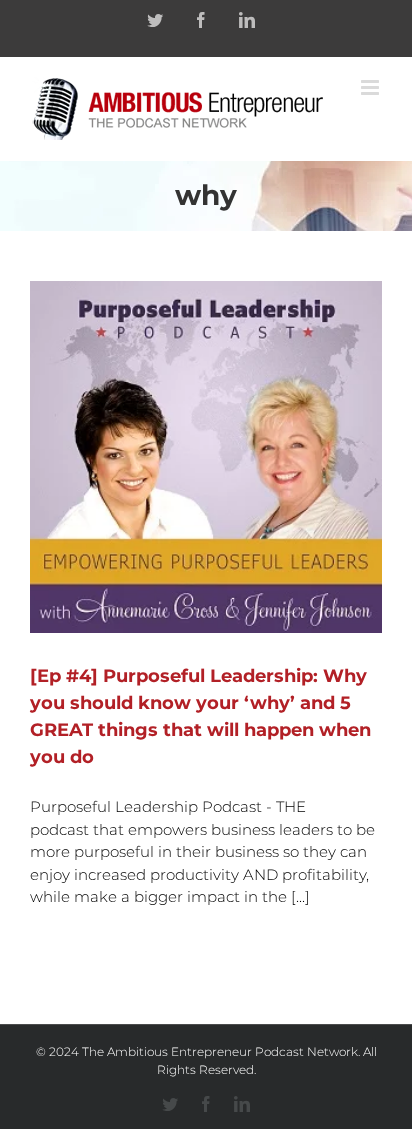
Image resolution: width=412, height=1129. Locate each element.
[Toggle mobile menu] (371, 87)
